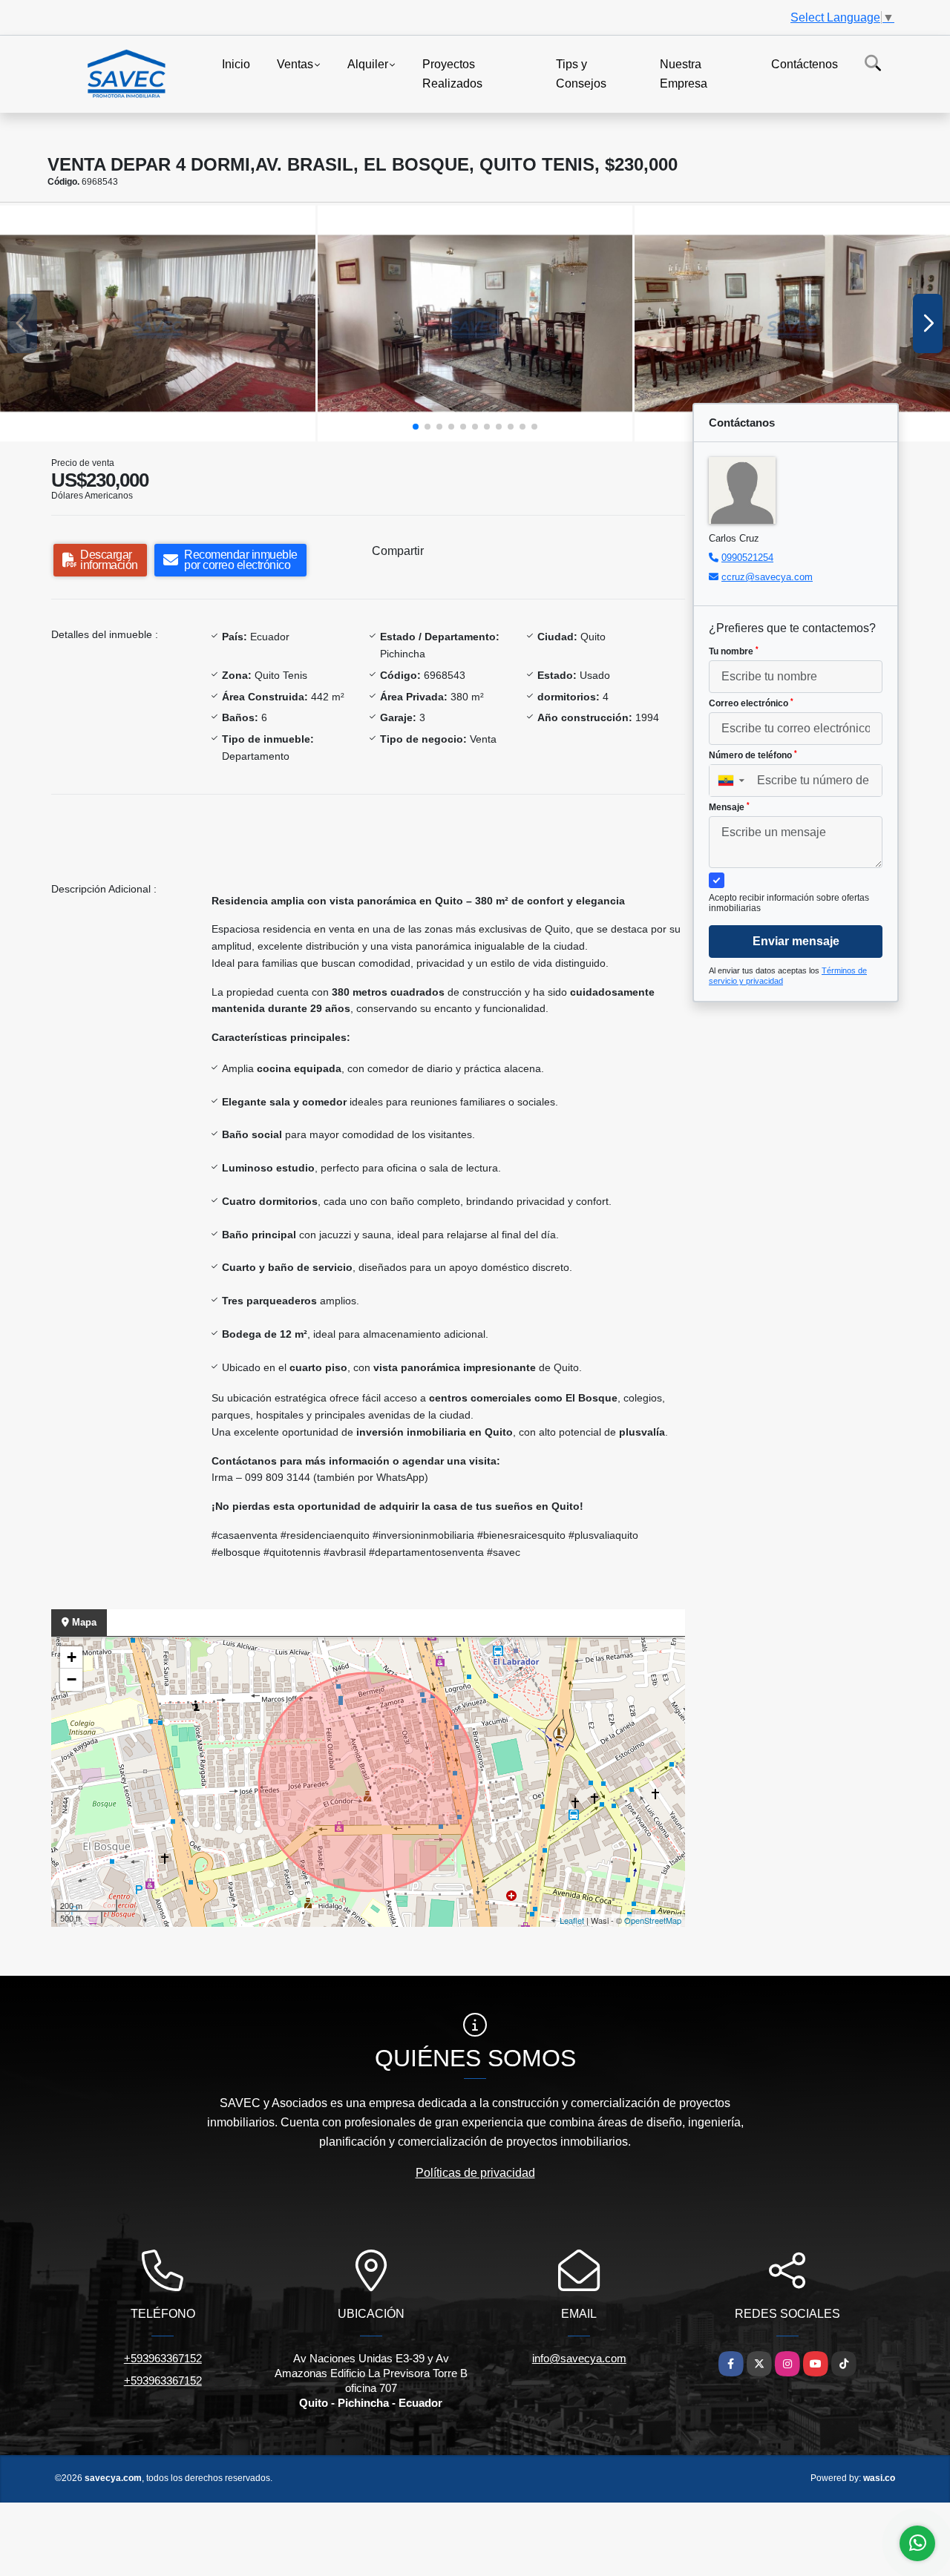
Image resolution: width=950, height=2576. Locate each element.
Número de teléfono (753, 755)
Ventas (295, 64)
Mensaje (729, 807)
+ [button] (72, 1657)
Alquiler (368, 64)
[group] (158, 323)
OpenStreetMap (653, 1920)
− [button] (72, 1679)
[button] (416, 427)
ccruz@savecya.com (767, 577)
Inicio (236, 64)
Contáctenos (805, 64)
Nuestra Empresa (684, 74)
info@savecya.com (579, 2358)
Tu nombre (734, 651)
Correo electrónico (751, 703)
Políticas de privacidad (475, 2173)
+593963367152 (163, 2358)
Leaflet (572, 1920)
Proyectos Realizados (452, 74)
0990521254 (747, 558)
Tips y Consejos (581, 74)
